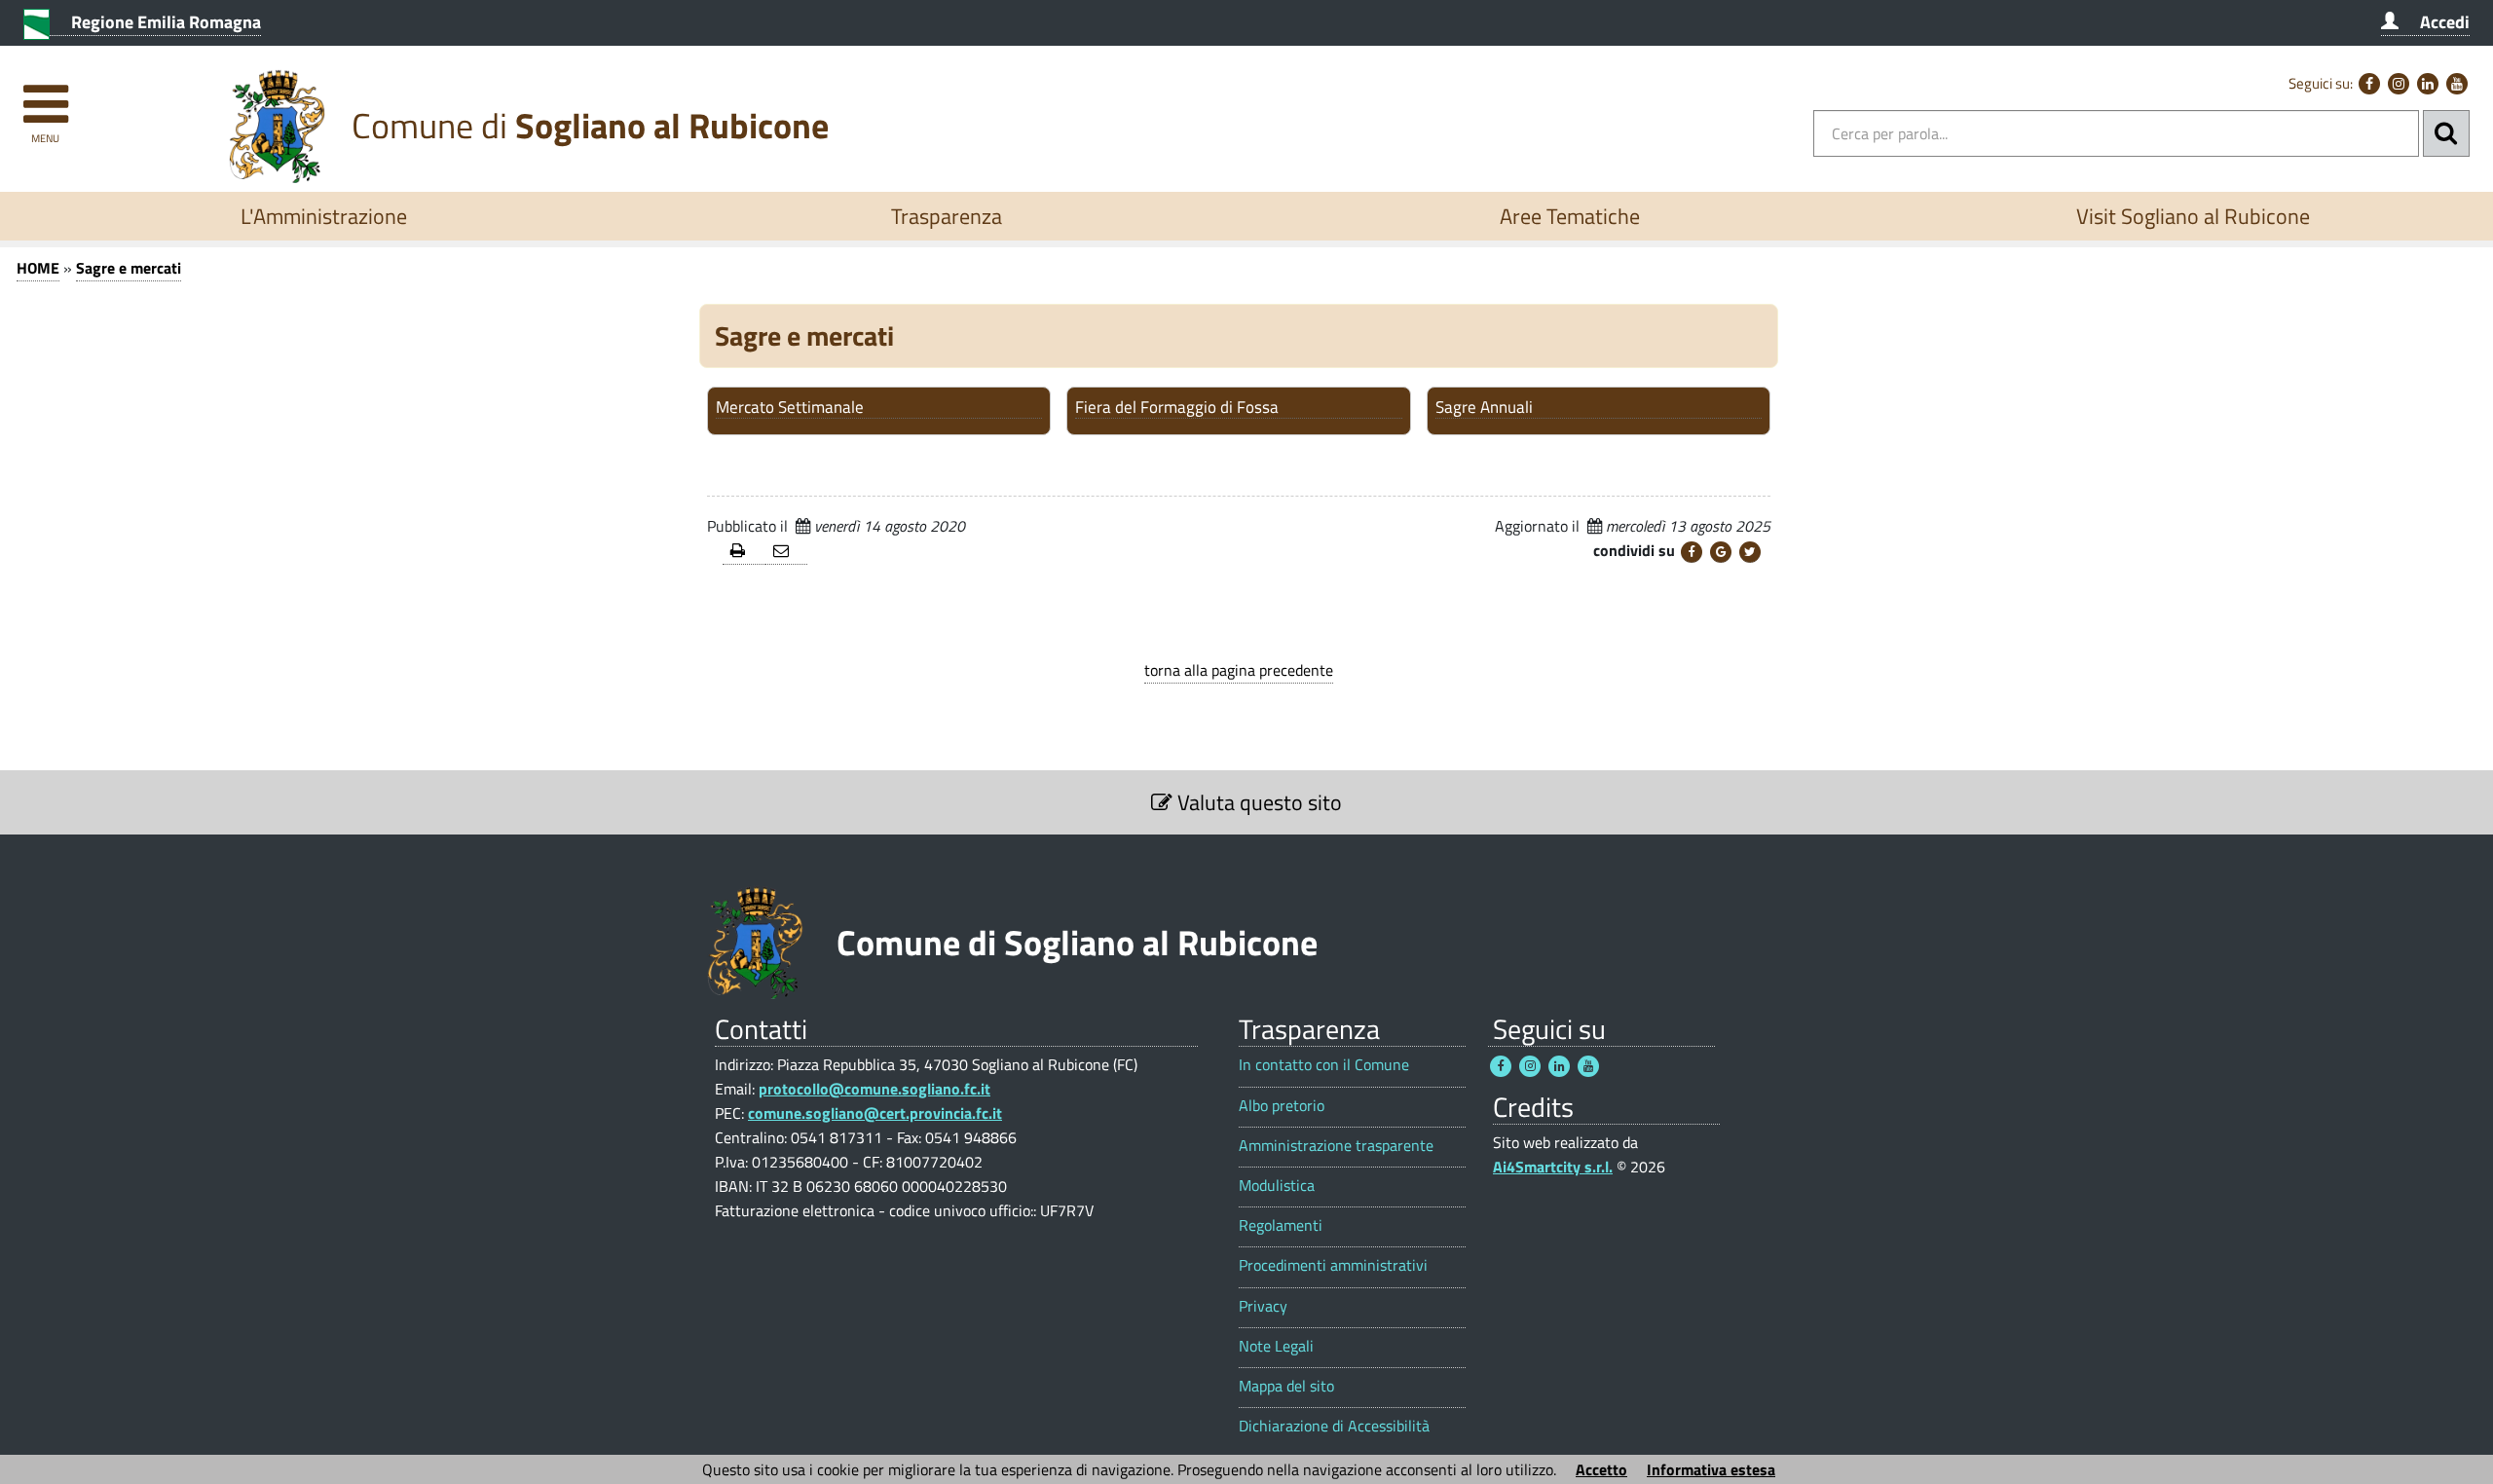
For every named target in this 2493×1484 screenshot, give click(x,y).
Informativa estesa (1711, 1469)
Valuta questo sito (1257, 802)
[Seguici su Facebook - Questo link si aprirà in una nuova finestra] (2369, 84)
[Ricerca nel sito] (2446, 133)
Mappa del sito (1286, 1386)
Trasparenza (947, 216)
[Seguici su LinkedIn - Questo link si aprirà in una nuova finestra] (2428, 84)
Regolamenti (1281, 1225)
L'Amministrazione (324, 216)
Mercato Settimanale (790, 408)
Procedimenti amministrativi (1333, 1265)
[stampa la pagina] (744, 552)
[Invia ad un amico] (787, 552)
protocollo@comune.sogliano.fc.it (874, 1089)
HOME (38, 268)
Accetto (1601, 1469)
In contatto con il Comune (1324, 1065)
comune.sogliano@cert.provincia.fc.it (875, 1113)
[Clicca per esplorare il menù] (45, 95)
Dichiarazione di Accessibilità (1334, 1426)
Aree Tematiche (1570, 216)
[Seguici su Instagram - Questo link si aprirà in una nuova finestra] (2399, 84)
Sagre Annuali (1484, 408)
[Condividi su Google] (1721, 552)
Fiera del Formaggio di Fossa (1177, 408)
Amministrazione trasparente (1336, 1146)
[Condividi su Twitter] (1750, 552)
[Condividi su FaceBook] (1692, 552)
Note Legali (1276, 1346)
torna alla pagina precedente (1239, 670)
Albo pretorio (1282, 1106)
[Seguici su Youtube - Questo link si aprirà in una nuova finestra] (2457, 84)
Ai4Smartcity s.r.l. (1553, 1167)
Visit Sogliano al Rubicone (2193, 216)
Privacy (1263, 1306)
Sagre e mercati (129, 268)
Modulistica (1277, 1186)
